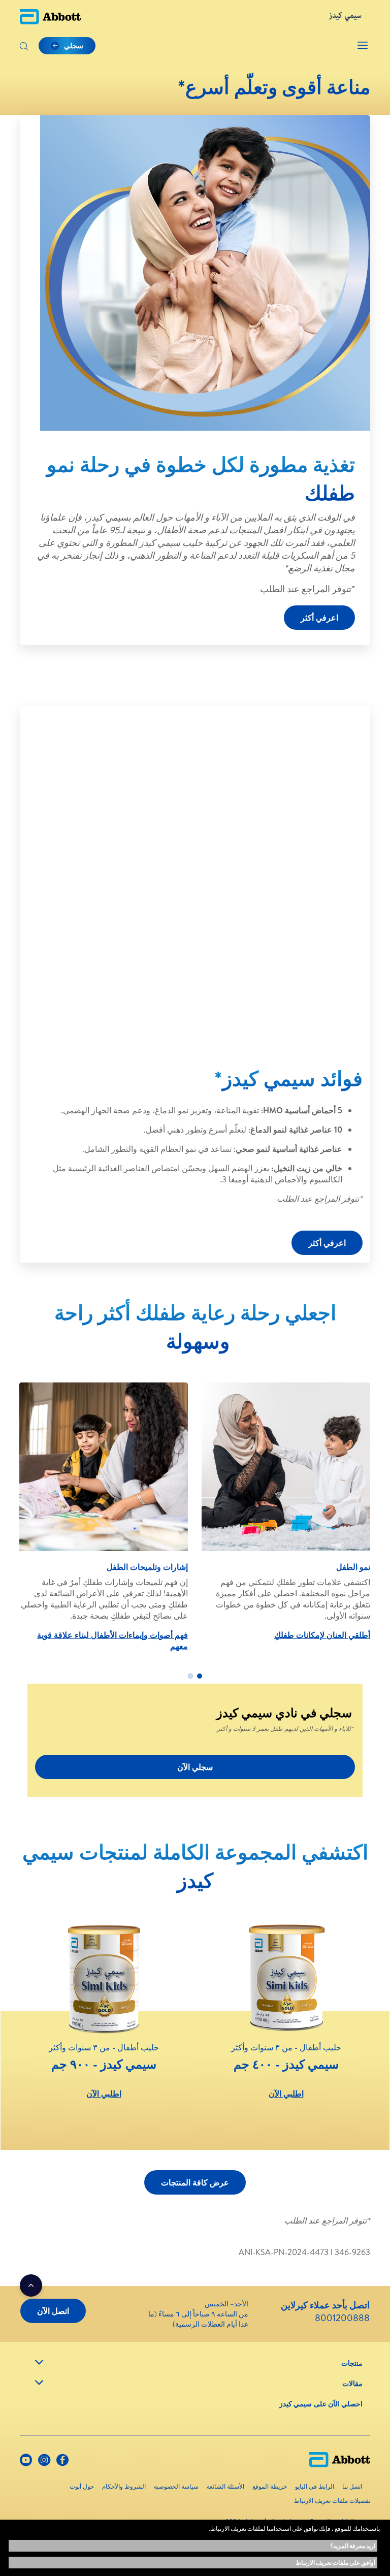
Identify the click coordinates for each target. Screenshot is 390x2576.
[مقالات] (39, 2382)
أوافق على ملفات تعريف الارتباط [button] (335, 2563)
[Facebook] (62, 2462)
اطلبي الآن (286, 2094)
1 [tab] (200, 1676)
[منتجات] (39, 2362)
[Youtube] (26, 2462)
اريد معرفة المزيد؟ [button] (353, 2546)
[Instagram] (44, 2462)
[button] (24, 47)
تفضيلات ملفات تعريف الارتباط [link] (332, 2501)
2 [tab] (190, 1676)
